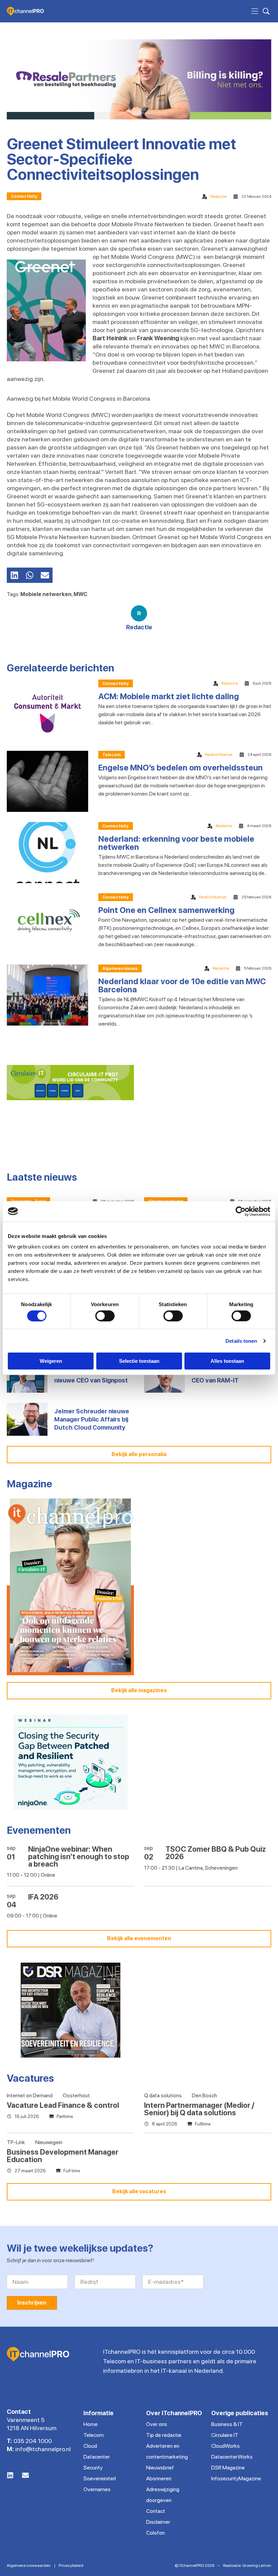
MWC (81, 594)
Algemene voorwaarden (29, 2565)
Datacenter (97, 2457)
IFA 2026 (43, 1897)
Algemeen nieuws (120, 969)
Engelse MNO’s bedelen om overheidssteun (181, 768)
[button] (14, 575)
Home (91, 2424)
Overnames (97, 2489)
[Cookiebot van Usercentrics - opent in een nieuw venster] (241, 1211)
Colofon (155, 2533)
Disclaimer (158, 2522)
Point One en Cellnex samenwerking (166, 910)
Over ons (157, 2424)
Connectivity (24, 196)
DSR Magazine (228, 2468)
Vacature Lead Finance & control (63, 2105)
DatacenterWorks (232, 2457)
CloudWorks (225, 2446)
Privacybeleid (71, 2565)
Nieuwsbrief (160, 2468)
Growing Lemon (257, 2565)
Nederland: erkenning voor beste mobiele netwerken (176, 843)
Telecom (112, 755)
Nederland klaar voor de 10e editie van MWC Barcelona (182, 985)
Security (93, 2468)
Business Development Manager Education (63, 2156)
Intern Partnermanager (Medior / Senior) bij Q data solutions (199, 2109)
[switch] (105, 1316)
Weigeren (51, 1361)
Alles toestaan (227, 1361)
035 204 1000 (33, 2441)
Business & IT (227, 2424)
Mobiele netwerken (46, 594)
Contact (156, 2511)
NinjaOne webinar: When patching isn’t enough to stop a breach (79, 1856)
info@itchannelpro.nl (43, 2449)
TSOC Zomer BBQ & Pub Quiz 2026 (216, 1853)
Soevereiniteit (100, 2478)
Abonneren (159, 2478)
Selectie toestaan (139, 1361)
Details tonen (241, 1341)
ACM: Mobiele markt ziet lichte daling (169, 696)
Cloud (90, 2446)
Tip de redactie (164, 2435)
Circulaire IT (225, 2435)
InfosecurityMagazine (236, 2478)
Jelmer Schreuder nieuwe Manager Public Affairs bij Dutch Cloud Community (92, 1419)
